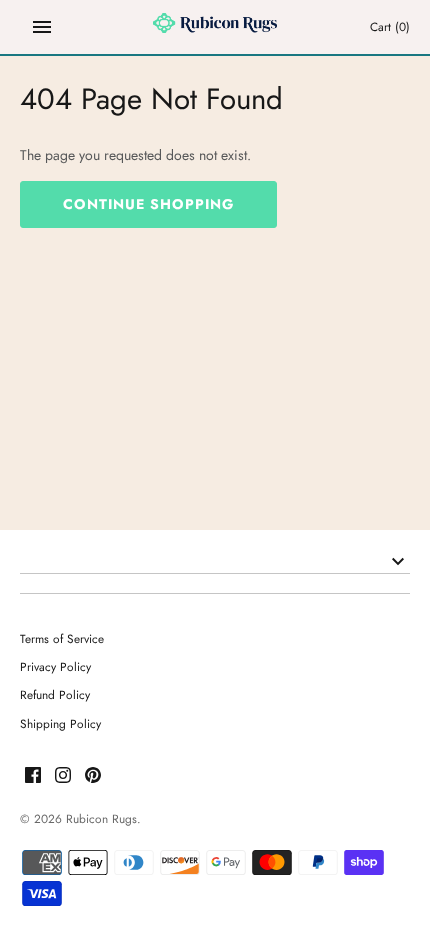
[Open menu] (42, 27)
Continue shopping (148, 204)
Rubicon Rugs (101, 818)
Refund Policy (55, 694)
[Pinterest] (93, 776)
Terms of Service (62, 638)
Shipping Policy (60, 723)
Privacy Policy (55, 666)
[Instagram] (63, 776)
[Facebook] (33, 776)
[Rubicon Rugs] (215, 27)
